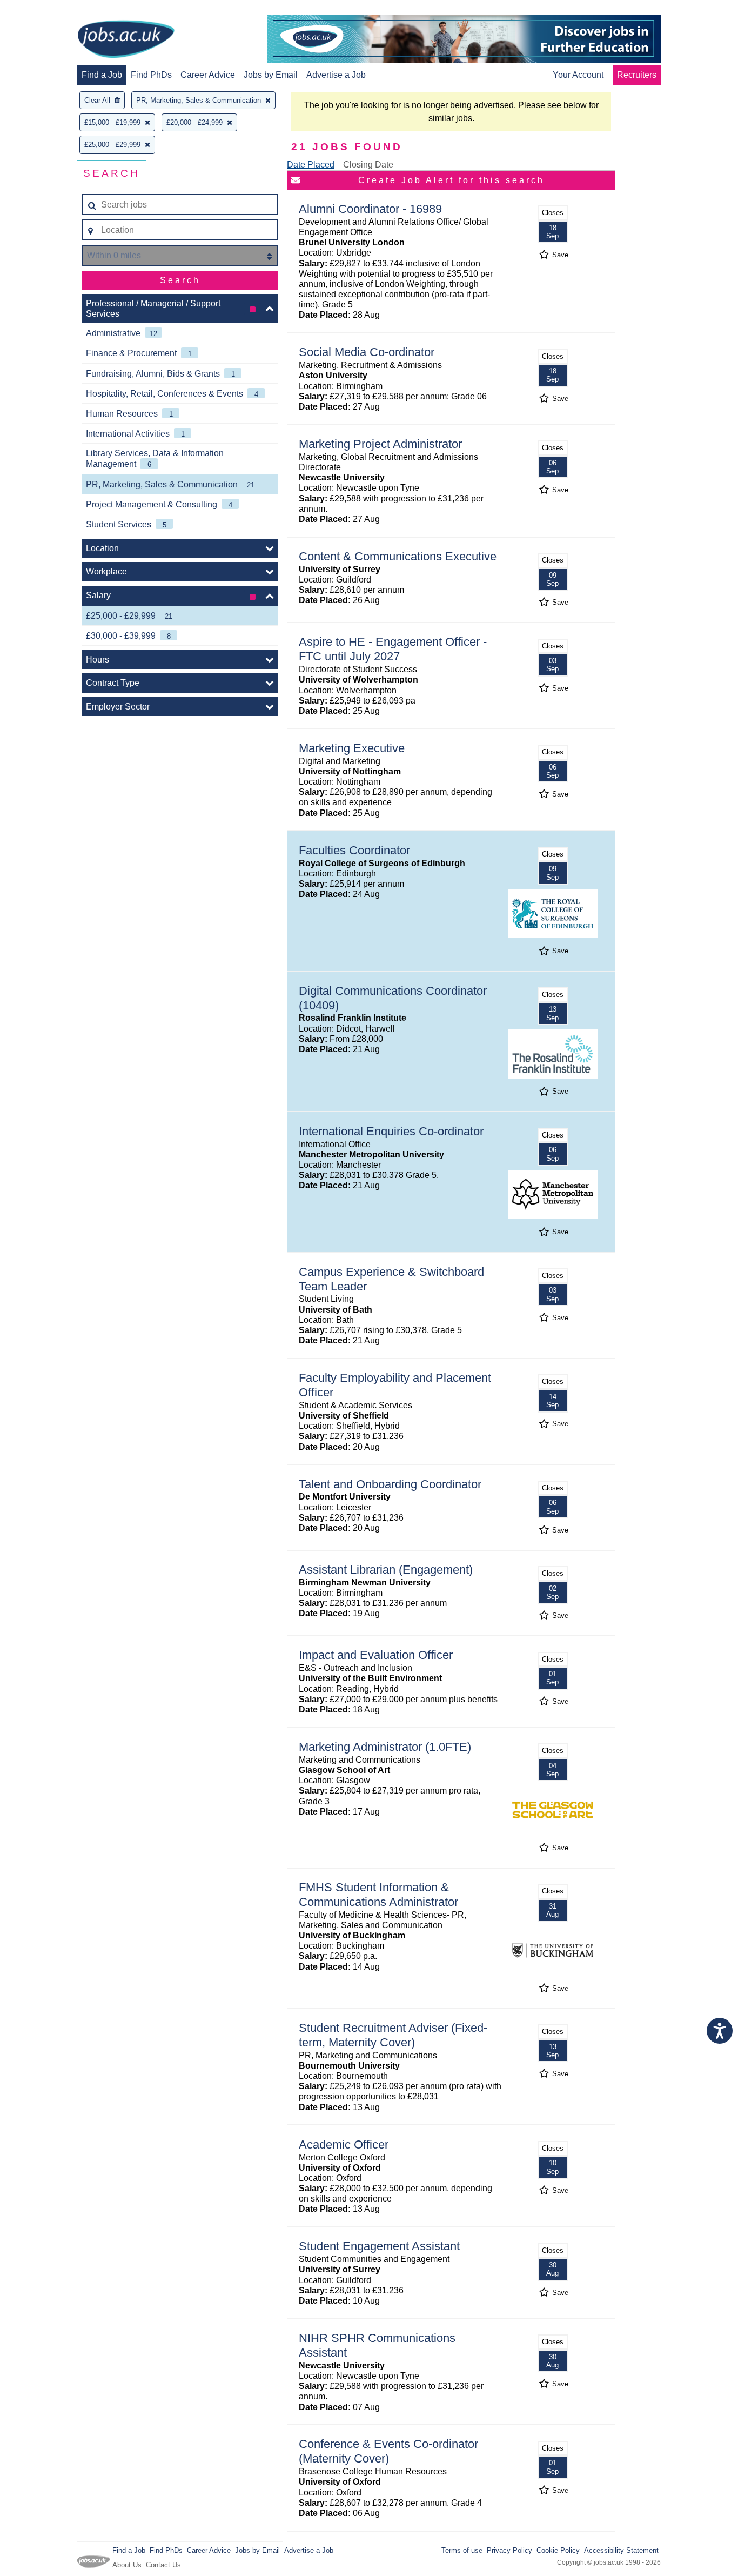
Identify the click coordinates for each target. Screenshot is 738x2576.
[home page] (126, 40)
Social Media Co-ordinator (367, 352)
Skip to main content (43, 9)
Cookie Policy (558, 2550)
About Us (127, 2565)
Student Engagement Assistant (379, 2246)
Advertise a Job (336, 75)
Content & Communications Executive (398, 556)
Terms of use (462, 2550)
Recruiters (637, 75)
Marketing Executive (352, 748)
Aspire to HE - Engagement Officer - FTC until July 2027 (393, 649)
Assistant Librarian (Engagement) (386, 1570)
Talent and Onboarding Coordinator (390, 1484)
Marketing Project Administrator (380, 444)
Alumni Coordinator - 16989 (370, 209)
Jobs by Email (271, 75)
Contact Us (163, 2565)
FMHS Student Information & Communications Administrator (378, 1895)
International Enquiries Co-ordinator (391, 1131)
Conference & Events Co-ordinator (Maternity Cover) (388, 2451)
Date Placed (311, 165)
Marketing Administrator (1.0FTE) (385, 1747)
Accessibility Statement (621, 2550)
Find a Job (102, 75)
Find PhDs (151, 75)
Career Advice (208, 75)
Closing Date (368, 165)
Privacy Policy (509, 2550)
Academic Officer (344, 2145)
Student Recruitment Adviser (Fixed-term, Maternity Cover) (393, 2035)
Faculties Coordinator (354, 850)
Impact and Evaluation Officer (376, 1655)
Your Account (578, 75)
